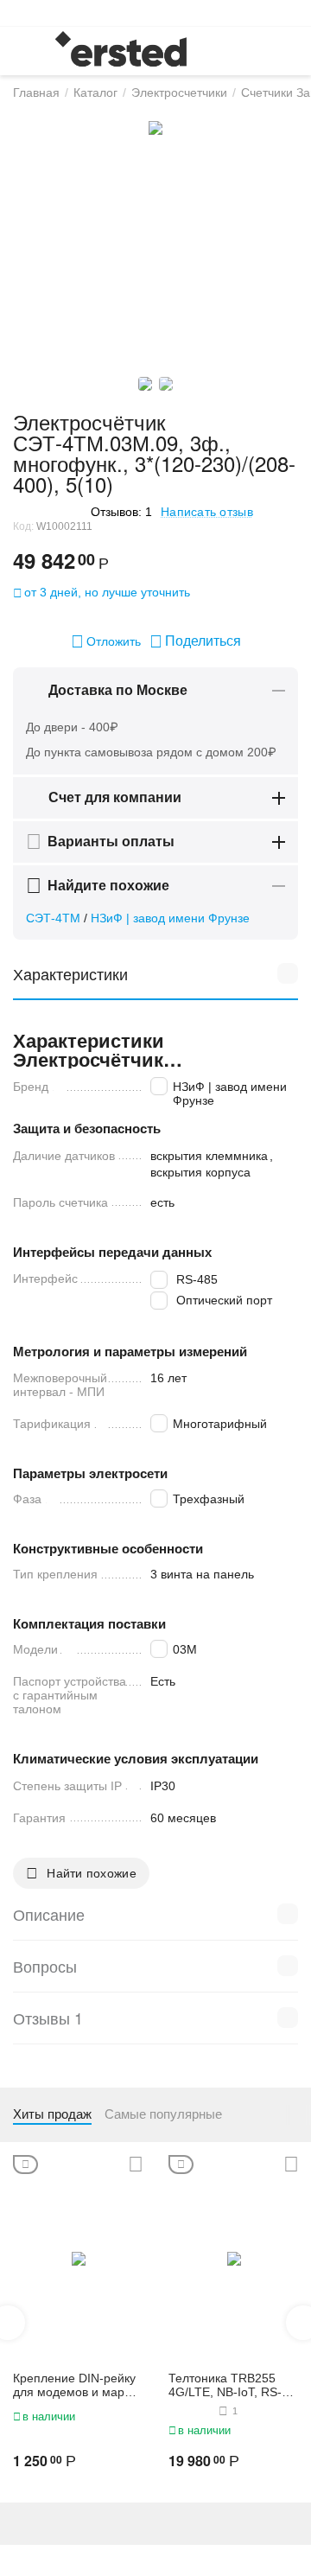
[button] (195, 641)
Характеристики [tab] (70, 973)
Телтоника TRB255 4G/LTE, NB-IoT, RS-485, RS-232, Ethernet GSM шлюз (230, 2386)
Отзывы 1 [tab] (48, 2018)
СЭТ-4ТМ (53, 918)
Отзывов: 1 (121, 512)
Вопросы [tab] (45, 1966)
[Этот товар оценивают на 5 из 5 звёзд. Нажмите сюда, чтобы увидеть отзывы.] (48, 511)
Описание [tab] (49, 1914)
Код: (23, 526)
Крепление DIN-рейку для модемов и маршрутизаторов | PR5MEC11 (76, 2386)
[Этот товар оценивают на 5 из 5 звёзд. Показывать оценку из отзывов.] (191, 2411)
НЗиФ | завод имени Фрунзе (170, 918)
